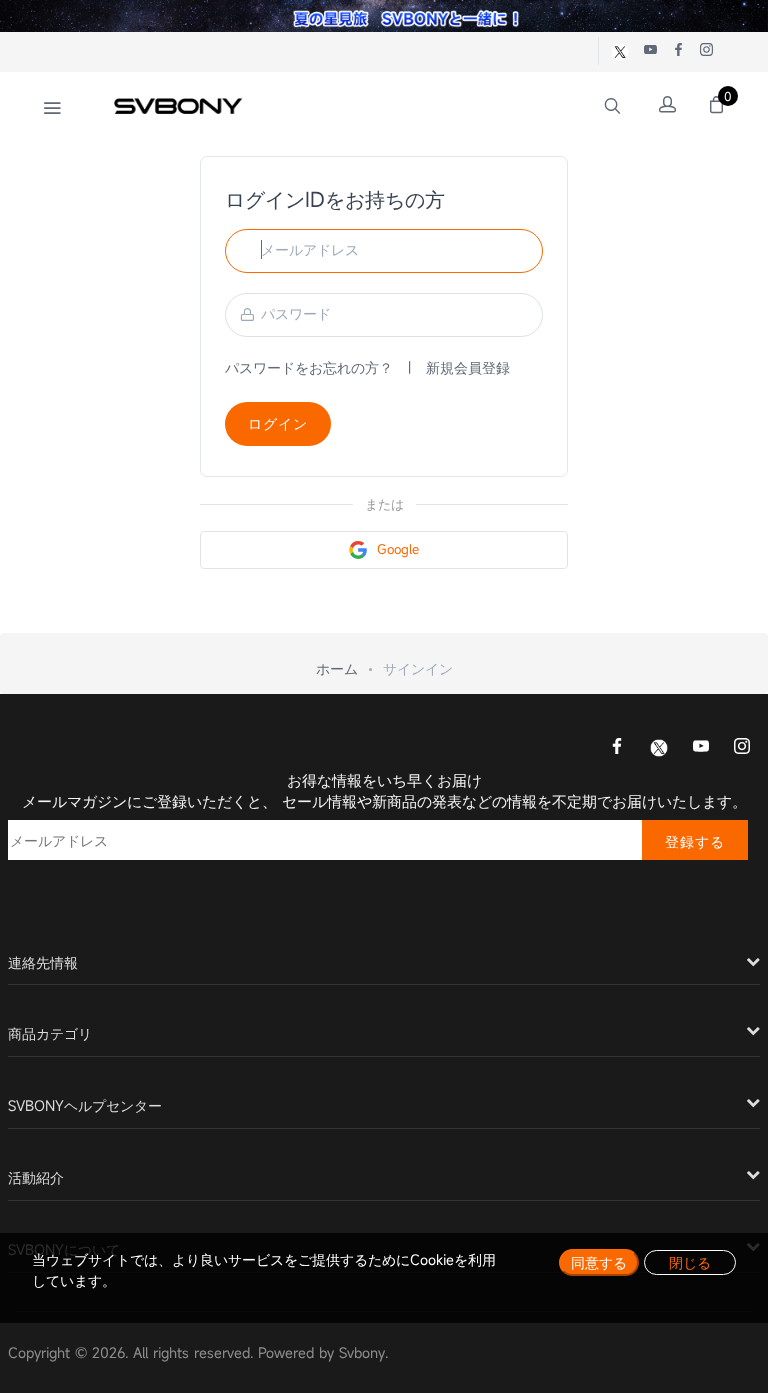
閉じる (690, 1262)
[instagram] (742, 748)
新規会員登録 (468, 367)
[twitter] (659, 747)
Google (398, 549)
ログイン (278, 423)
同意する (599, 1262)
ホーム (337, 668)
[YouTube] (701, 748)
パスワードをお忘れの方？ (309, 367)
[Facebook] (617, 748)
